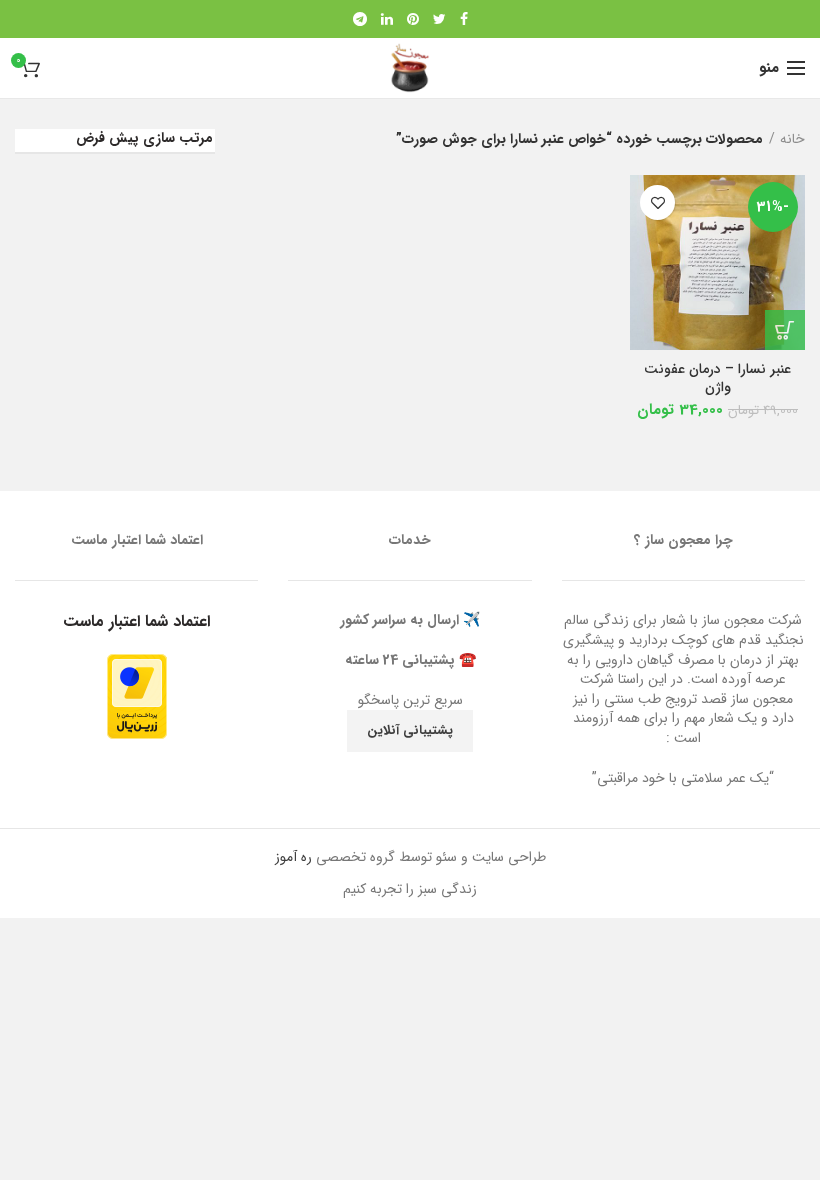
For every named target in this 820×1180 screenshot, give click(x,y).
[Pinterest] (413, 19)
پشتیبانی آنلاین (410, 730)
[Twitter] (439, 19)
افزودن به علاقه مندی (657, 202)
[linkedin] (387, 19)
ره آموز (293, 857)
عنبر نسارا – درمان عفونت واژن (717, 378)
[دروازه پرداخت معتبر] (137, 695)
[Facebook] (464, 19)
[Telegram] (360, 19)
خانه (792, 139)
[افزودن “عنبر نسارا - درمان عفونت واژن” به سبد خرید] (785, 330)
